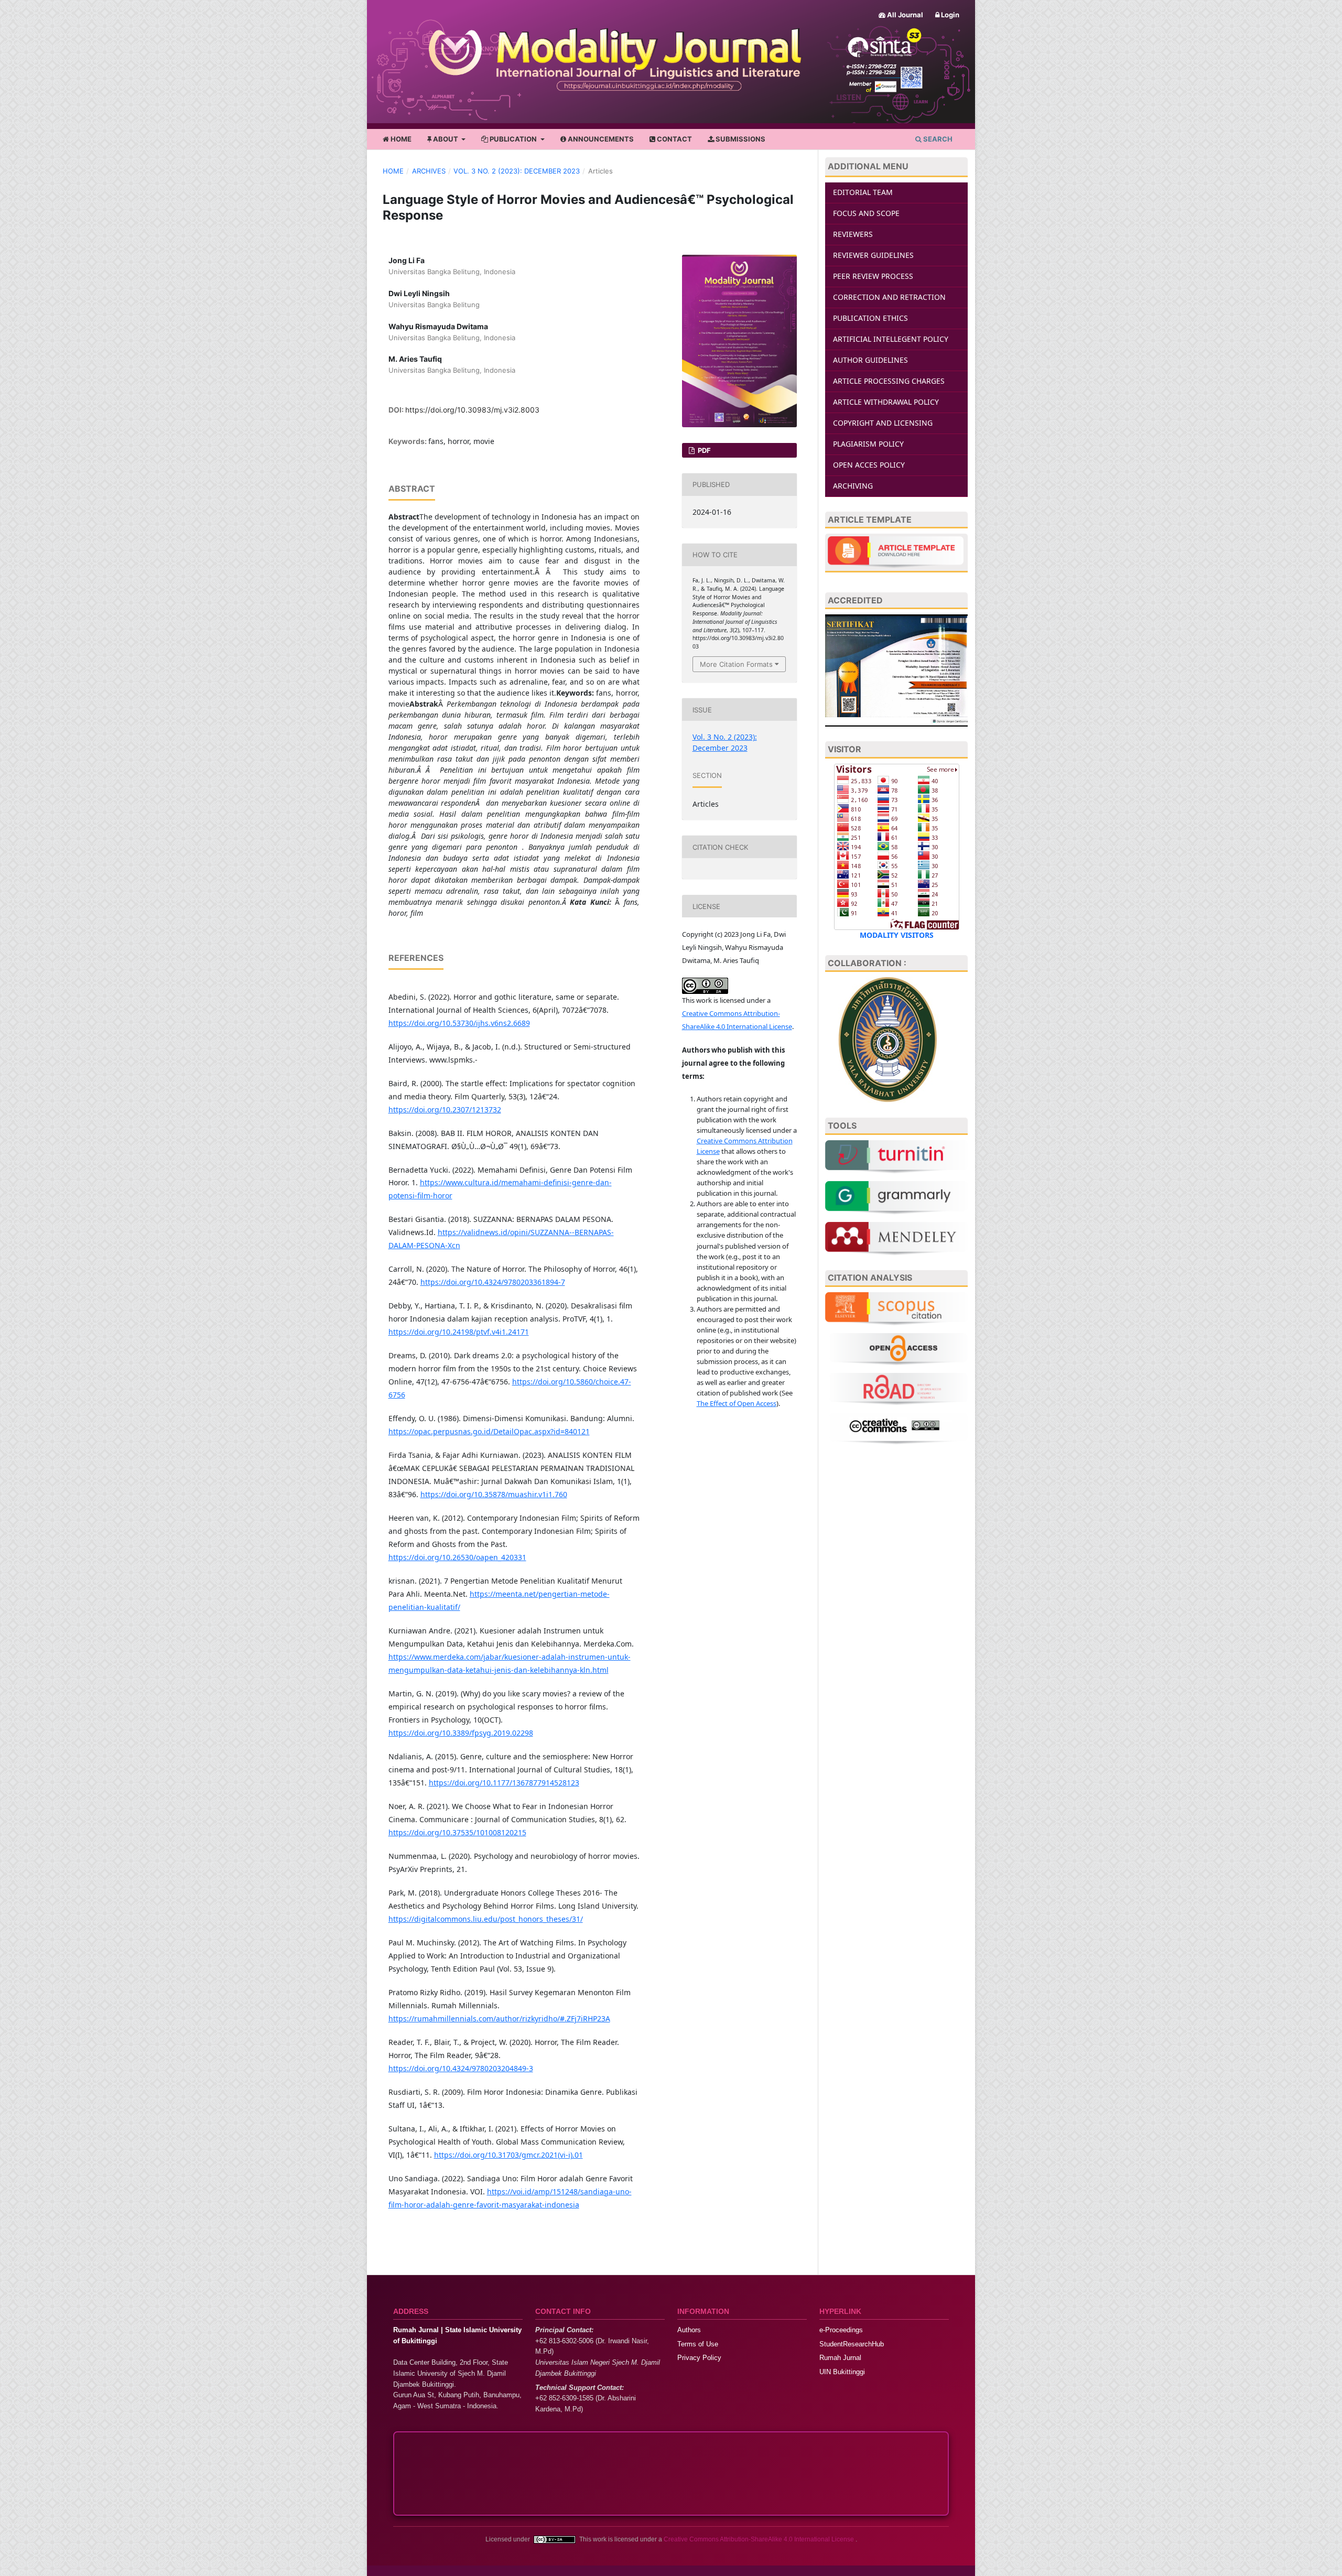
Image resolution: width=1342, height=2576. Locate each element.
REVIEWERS (853, 234)
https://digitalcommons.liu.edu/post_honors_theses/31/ (486, 1919)
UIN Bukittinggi (842, 2372)
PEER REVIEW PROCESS (873, 276)
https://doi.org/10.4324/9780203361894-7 (493, 1282)
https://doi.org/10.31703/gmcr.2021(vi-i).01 (508, 2155)
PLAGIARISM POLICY (868, 444)
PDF (704, 450)
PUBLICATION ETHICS (870, 318)
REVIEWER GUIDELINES (873, 255)
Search (937, 139)
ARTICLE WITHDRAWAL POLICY (886, 402)
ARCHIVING (853, 486)
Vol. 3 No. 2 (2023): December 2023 (517, 171)
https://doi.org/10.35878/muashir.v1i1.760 (494, 1494)
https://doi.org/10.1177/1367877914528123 (504, 1783)
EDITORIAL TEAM (863, 192)
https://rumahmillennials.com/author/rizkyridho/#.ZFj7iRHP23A (499, 2018)
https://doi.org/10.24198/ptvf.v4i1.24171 (459, 1332)
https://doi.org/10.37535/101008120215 (457, 1832)
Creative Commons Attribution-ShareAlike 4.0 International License (760, 2539)
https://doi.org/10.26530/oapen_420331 (457, 1557)
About (446, 139)
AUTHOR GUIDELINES (870, 360)
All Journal (904, 15)
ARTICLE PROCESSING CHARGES (889, 381)
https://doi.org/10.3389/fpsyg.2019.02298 (461, 1733)
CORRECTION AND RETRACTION (889, 297)
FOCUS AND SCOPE (866, 213)
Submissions (740, 139)
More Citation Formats (736, 664)
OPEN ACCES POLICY (869, 465)
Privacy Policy (699, 2358)
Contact (674, 139)
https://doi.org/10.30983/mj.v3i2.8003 (472, 410)
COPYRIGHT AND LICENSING (883, 423)
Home (400, 139)
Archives (429, 171)
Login (949, 15)
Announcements (600, 139)
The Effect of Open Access (737, 1403)
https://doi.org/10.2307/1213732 (445, 1110)
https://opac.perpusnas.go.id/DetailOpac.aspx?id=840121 (489, 1431)
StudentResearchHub (852, 2344)
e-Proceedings (841, 2330)
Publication (513, 139)
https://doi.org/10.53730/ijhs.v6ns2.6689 (459, 1023)
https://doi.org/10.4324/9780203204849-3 (461, 2068)
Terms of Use (698, 2344)
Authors (689, 2330)
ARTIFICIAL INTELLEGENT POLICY (891, 339)
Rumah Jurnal (840, 2358)
